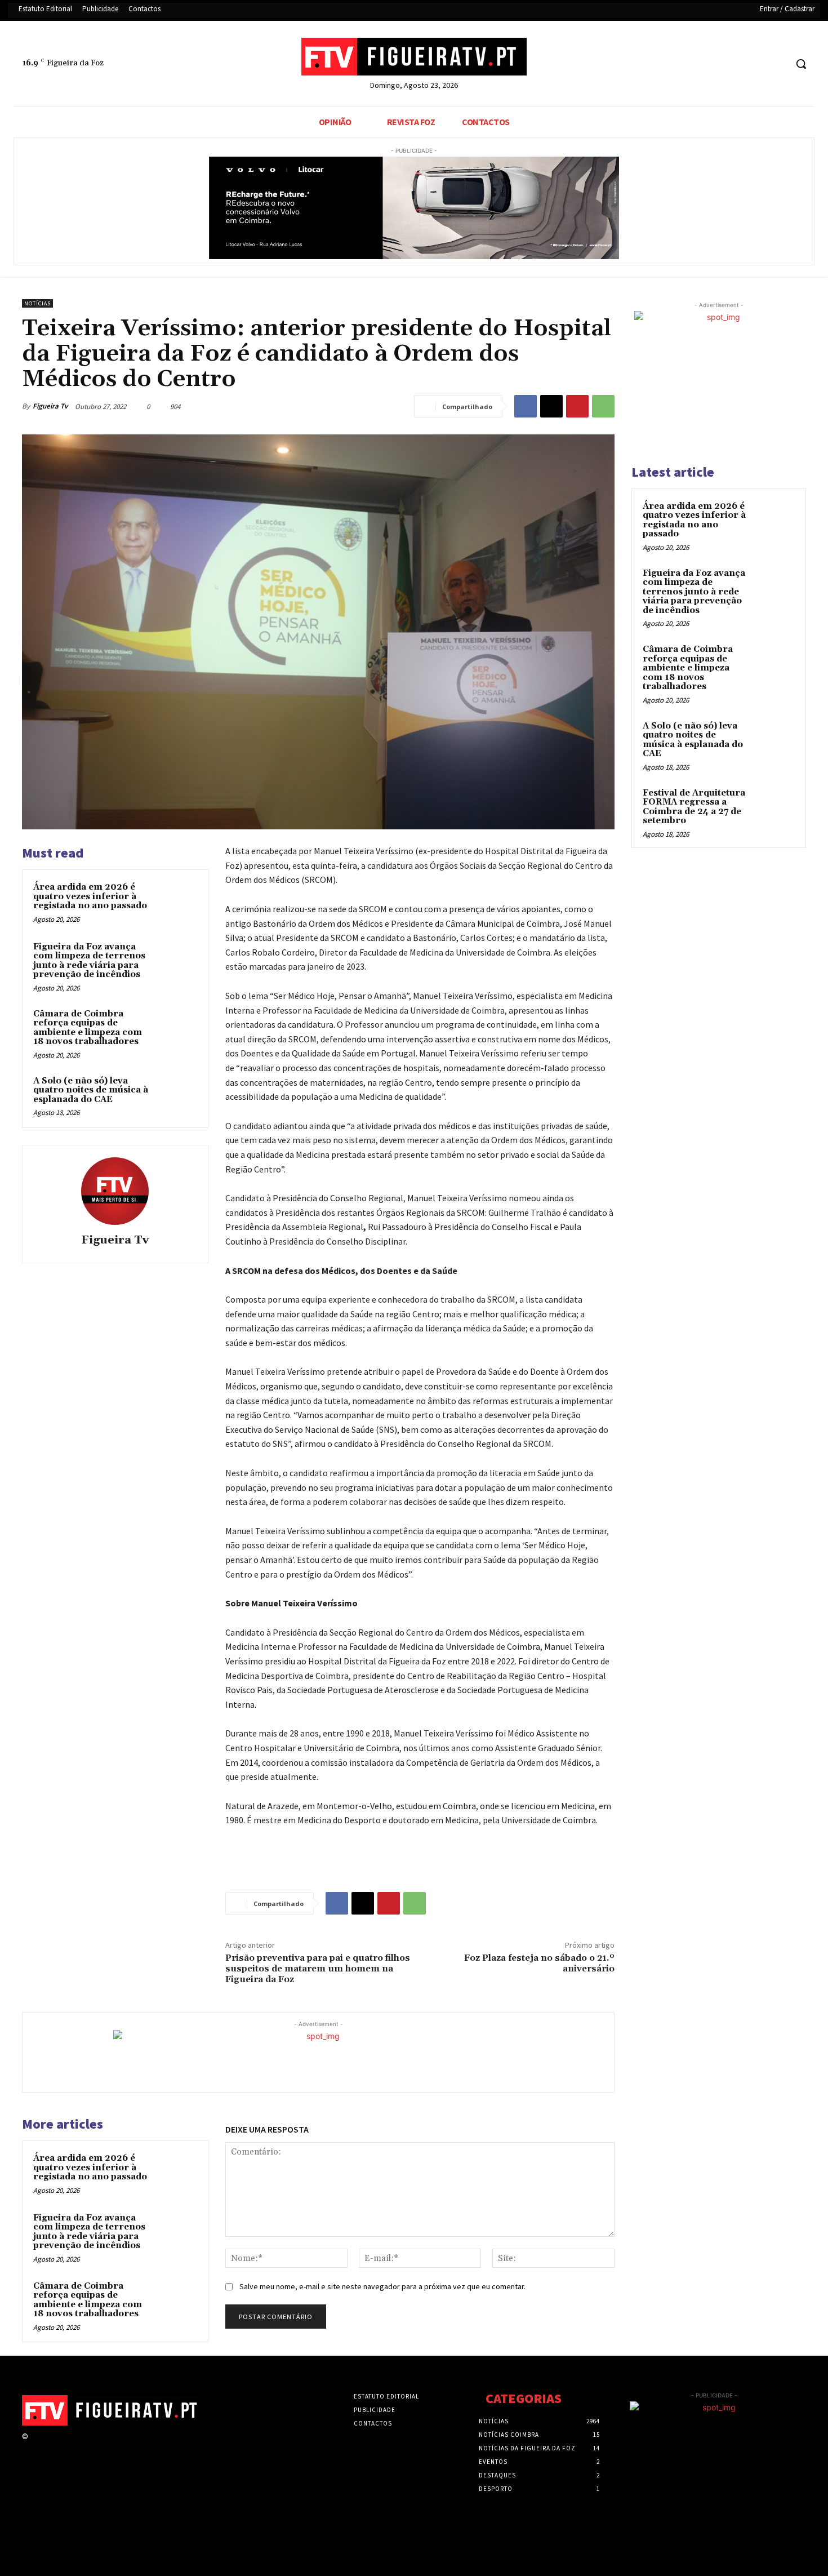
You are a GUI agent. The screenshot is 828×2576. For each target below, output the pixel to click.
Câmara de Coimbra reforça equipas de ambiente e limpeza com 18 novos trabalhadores (88, 1028)
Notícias (37, 303)
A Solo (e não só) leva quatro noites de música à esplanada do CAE (91, 1090)
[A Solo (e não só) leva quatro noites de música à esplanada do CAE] (176, 1096)
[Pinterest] (577, 406)
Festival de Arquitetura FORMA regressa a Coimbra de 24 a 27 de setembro (694, 807)
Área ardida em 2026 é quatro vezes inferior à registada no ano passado (90, 896)
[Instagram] (55, 2447)
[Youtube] (777, 64)
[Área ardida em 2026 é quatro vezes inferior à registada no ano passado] (176, 902)
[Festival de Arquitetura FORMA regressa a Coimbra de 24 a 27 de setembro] (775, 806)
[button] (801, 64)
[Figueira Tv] (115, 1191)
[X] (756, 64)
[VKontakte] (95, 2447)
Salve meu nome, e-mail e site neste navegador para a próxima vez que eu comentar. (382, 2286)
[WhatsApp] (603, 406)
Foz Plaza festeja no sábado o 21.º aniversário (539, 1963)
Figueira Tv (50, 406)
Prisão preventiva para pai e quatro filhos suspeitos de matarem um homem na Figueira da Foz (318, 1969)
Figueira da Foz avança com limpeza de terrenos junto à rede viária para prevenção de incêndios (89, 961)
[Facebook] (735, 64)
